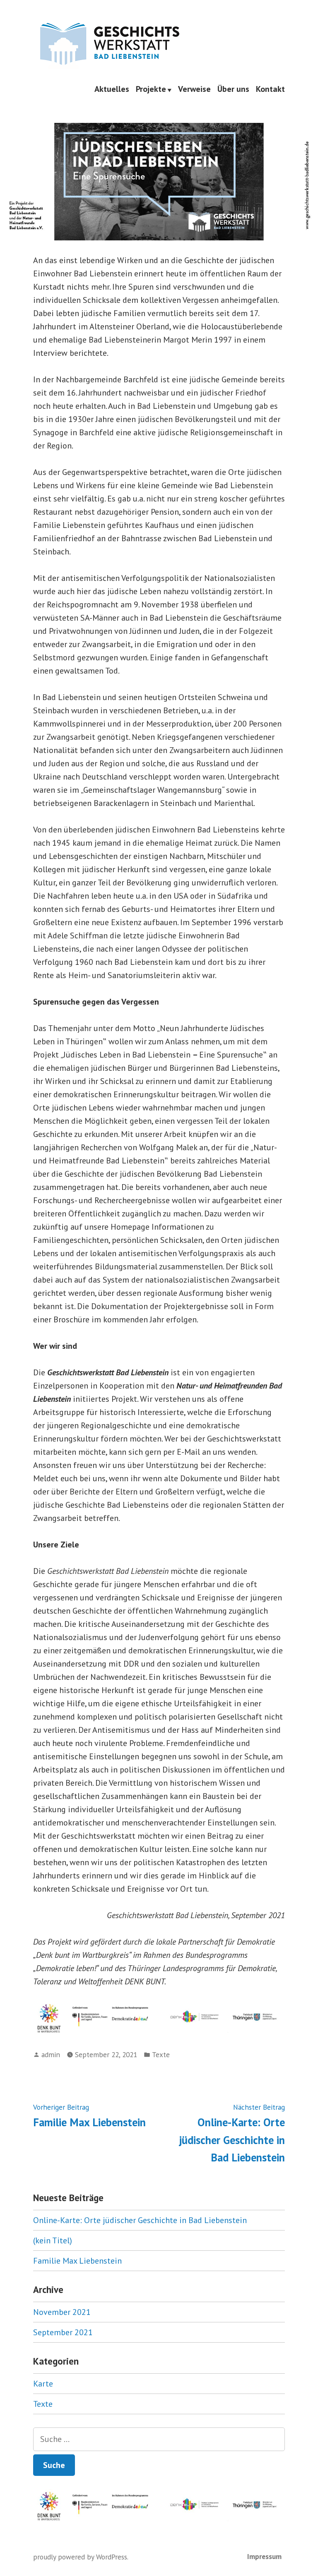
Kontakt (270, 89)
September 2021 (63, 2332)
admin (51, 2054)
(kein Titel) (53, 2240)
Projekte (151, 89)
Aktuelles (112, 89)
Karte (43, 2384)
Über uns (233, 89)
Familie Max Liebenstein (77, 2261)
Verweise (194, 89)
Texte (161, 2054)
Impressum (264, 2556)
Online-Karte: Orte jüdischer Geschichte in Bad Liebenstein (140, 2220)
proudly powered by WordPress (80, 2557)
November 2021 (62, 2312)
